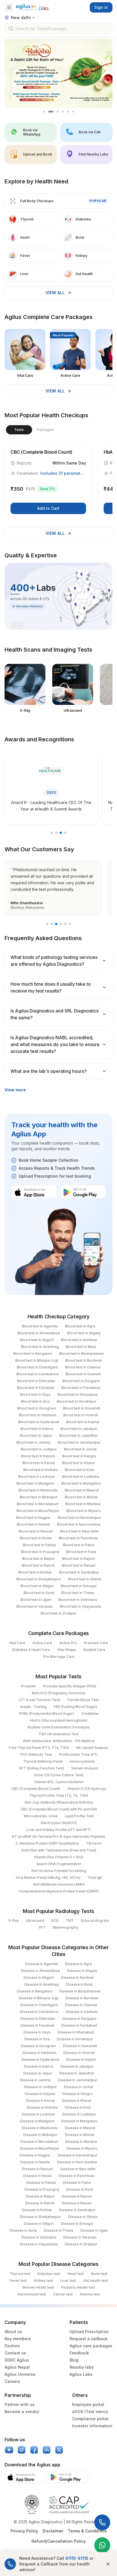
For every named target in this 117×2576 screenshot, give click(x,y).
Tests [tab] (19, 430)
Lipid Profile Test (79, 1816)
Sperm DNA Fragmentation (59, 1864)
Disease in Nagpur (35, 2155)
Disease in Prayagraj (42, 2189)
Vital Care (17, 1643)
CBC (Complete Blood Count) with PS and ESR (59, 1809)
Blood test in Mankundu (38, 1490)
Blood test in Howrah (81, 1415)
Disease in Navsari (37, 2169)
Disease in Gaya (37, 2032)
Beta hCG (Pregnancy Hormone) (59, 1693)
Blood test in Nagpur (33, 1518)
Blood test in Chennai (83, 1367)
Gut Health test (96, 2281)
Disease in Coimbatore (39, 2012)
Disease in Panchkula (77, 2176)
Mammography (66, 1927)
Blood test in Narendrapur (79, 1518)
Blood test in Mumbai (83, 1504)
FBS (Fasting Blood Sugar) (75, 1707)
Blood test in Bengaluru (33, 1354)
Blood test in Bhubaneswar (82, 1354)
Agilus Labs (81, 2374)
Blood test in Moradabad (37, 1504)
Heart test (76, 2274)
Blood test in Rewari (79, 1565)
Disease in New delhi (78, 2169)
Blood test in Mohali (81, 1497)
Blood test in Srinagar (79, 1586)
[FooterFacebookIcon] (34, 2450)
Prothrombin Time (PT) (78, 1754)
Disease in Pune (80, 2189)
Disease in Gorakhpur (75, 2039)
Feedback (79, 2353)
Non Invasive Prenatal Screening (59, 1871)
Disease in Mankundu (40, 2128)
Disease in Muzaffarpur (40, 2148)
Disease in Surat (23, 2230)
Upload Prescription (89, 2332)
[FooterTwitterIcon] (59, 2450)
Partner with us (20, 2404)
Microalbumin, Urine (41, 1816)
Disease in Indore (39, 2066)
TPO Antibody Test (36, 1754)
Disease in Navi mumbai (77, 2162)
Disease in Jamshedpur (78, 2080)
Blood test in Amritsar (79, 1340)
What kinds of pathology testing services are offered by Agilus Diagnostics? (54, 961)
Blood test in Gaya (35, 1395)
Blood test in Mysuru (84, 1511)
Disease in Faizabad (37, 2025)
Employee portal (88, 2404)
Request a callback (89, 2339)
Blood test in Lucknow (37, 1477)
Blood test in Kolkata (40, 1470)
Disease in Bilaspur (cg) (38, 1998)
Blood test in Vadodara (78, 1600)
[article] (48, 481)
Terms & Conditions (87, 2531)
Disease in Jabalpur (77, 2066)
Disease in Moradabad (39, 2142)
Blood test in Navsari (36, 1531)
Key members (18, 2339)
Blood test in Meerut (82, 1490)
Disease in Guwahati (80, 2046)
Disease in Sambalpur (77, 2210)
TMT (70, 1921)
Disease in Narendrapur (78, 2155)
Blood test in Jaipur (36, 1436)
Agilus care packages (91, 2346)
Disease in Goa (37, 2039)
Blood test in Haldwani (38, 1415)
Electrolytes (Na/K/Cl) (59, 1823)
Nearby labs (82, 2367)
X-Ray (13, 1921)
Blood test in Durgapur (81, 1381)
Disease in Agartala (42, 1964)
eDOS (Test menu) (90, 2412)
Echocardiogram (95, 1921)
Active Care (42, 1643)
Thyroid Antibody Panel (43, 1761)
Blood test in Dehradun (36, 1381)
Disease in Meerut (80, 2128)
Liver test (68, 2281)
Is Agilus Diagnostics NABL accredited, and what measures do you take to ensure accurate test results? (55, 1044)
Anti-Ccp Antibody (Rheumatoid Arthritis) (59, 1802)
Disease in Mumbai (81, 2142)
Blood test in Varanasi (35, 1606)
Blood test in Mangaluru (81, 1483)
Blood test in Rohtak (35, 1572)
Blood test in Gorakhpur (77, 1401)
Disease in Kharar (77, 2101)
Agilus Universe (20, 2374)
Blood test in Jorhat (80, 1449)
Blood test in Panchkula (78, 1538)
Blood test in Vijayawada (81, 1606)
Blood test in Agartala (40, 1326)
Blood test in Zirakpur (59, 1613)
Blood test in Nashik (33, 1524)
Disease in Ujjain (94, 2230)
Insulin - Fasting (34, 1707)
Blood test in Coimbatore (37, 1374)
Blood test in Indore (37, 1429)
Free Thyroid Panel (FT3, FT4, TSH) (39, 1748)
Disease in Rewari (77, 2203)
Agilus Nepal (17, 2367)
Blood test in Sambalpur (79, 1572)
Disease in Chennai (81, 2005)
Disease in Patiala (41, 2183)
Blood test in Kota (80, 1470)
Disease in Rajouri (77, 2196)
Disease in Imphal (81, 2060)
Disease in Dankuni (82, 2012)
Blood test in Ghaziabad (78, 1395)
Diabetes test (49, 2274)
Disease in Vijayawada (39, 2244)
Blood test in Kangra (79, 1456)
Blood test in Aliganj (84, 1333)
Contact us (15, 2353)
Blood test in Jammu (34, 1442)
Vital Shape (67, 1650)
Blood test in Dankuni (83, 1374)
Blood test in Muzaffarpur (38, 1511)
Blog (74, 2360)
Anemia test (90, 2294)
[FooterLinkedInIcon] (47, 2450)
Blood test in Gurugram (37, 1408)
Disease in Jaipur (38, 2073)
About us (13, 2332)
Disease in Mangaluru (79, 2121)
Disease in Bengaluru (35, 1991)
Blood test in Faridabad (81, 1388)
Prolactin (28, 1686)
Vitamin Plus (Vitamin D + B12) (59, 1857)
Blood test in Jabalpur (79, 1429)
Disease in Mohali (80, 2135)
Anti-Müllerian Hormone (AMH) (59, 1884)
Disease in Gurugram (38, 2046)
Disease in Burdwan (82, 1998)
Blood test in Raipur (38, 1559)
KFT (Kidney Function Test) (42, 1768)
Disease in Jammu (35, 2080)
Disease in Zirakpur (81, 2244)
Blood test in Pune (81, 1552)
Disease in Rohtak (37, 2210)
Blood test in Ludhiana (81, 1477)
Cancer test (63, 2294)
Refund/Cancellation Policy (59, 2541)
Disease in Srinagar (77, 2224)
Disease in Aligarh (39, 1977)
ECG (55, 1921)
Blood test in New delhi (80, 1531)
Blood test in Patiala (39, 1545)
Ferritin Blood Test (83, 1700)
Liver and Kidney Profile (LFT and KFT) (59, 1830)
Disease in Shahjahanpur (40, 2217)
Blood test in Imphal (83, 1422)
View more (15, 1090)
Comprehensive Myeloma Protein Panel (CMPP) (59, 1891)
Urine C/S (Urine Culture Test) (59, 1775)
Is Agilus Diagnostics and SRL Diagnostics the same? (55, 1014)
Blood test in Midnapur (39, 1497)
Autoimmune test (32, 2294)
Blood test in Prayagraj (40, 1552)
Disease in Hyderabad (40, 2060)
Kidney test (44, 2281)
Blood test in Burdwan (84, 1360)
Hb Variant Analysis (92, 1748)
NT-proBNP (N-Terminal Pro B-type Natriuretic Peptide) (59, 1837)
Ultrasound (35, 1921)
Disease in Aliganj (82, 1971)
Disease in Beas (79, 1984)
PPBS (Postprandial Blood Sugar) (47, 1713)
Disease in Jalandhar (77, 2073)
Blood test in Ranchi (38, 1565)
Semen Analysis (85, 1768)
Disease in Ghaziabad (76, 2032)
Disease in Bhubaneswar (80, 1991)
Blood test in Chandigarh (37, 1367)
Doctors (12, 2346)
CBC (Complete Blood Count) (36, 1789)
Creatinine (90, 1713)
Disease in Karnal (40, 2101)
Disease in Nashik (35, 2162)
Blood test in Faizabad (36, 1388)
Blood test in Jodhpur (39, 1449)
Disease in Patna (77, 2183)
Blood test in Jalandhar (79, 1436)
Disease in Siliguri (39, 2224)
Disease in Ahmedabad (40, 1971)
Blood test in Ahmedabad (39, 1333)
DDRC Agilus (17, 2360)
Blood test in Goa (35, 1401)
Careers (12, 2381)
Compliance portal (90, 2419)
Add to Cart (48, 508)
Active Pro (68, 1643)
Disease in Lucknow (38, 2114)
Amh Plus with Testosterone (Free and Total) (59, 1850)
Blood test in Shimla (85, 1579)
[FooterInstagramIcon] (22, 2450)
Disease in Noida (37, 2176)
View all (55, 293)
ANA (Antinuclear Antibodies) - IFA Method (59, 1741)
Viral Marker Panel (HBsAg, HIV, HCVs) (48, 1878)
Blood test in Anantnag (40, 1347)
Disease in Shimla (83, 2217)
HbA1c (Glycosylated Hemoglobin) (59, 1720)
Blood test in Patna (79, 1545)
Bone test (99, 2274)
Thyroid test (20, 2274)
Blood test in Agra (80, 1326)
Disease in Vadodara (39, 2237)
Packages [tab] (45, 430)
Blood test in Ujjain (36, 1600)
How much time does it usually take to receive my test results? (51, 987)
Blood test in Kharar (78, 1463)
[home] (33, 7)
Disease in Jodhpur (40, 2087)
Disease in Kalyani (40, 2094)
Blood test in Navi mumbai (79, 1524)
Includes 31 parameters (63, 473)
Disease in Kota (78, 2107)
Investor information (92, 2426)
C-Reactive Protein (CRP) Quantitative (47, 1843)
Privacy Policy (24, 2531)
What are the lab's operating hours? (49, 1071)
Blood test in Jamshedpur (79, 1442)
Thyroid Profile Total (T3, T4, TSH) (59, 1796)
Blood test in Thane (78, 1593)
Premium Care (96, 1643)
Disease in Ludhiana (79, 2114)
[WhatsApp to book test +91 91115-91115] (102, 2545)
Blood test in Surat (39, 1593)
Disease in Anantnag (42, 1984)
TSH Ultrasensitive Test (59, 1734)
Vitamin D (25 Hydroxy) (87, 1789)
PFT (42, 1927)
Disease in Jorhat (79, 2087)
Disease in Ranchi (40, 2203)
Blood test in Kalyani (38, 1456)
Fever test (18, 2281)
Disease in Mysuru (82, 2148)
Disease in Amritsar (78, 1977)
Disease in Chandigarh (39, 2005)
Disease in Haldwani (39, 2053)
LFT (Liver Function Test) (40, 1700)
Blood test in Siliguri (37, 1586)
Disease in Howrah (79, 2053)
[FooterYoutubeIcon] (9, 2450)
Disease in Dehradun (38, 2019)
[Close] (108, 2564)
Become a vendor (22, 2412)
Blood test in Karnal (39, 1463)
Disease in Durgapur (80, 2019)
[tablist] (32, 430)
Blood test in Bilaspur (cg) (37, 1360)
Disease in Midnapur (40, 2135)
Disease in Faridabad (79, 2025)
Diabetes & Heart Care (31, 1650)
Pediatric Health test (78, 2287)
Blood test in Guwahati (82, 1408)
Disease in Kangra (77, 2094)
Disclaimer (53, 2531)
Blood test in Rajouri (79, 1559)
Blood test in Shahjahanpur (39, 1579)
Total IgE (95, 1878)
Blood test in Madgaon (35, 1483)
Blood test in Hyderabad (39, 1422)
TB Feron (94, 1843)
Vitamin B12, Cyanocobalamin (59, 1782)
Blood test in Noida (36, 1538)
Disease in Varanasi (80, 2237)
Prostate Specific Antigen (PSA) (70, 1686)
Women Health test (38, 2287)
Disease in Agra (78, 1964)
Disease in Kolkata (42, 2107)
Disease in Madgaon (37, 2121)
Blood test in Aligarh (37, 1340)
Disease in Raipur (40, 2196)
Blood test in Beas (81, 1347)
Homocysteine (82, 1761)
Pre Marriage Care (59, 1657)
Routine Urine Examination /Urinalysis (59, 1727)
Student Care (94, 1650)
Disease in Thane (59, 2230)
